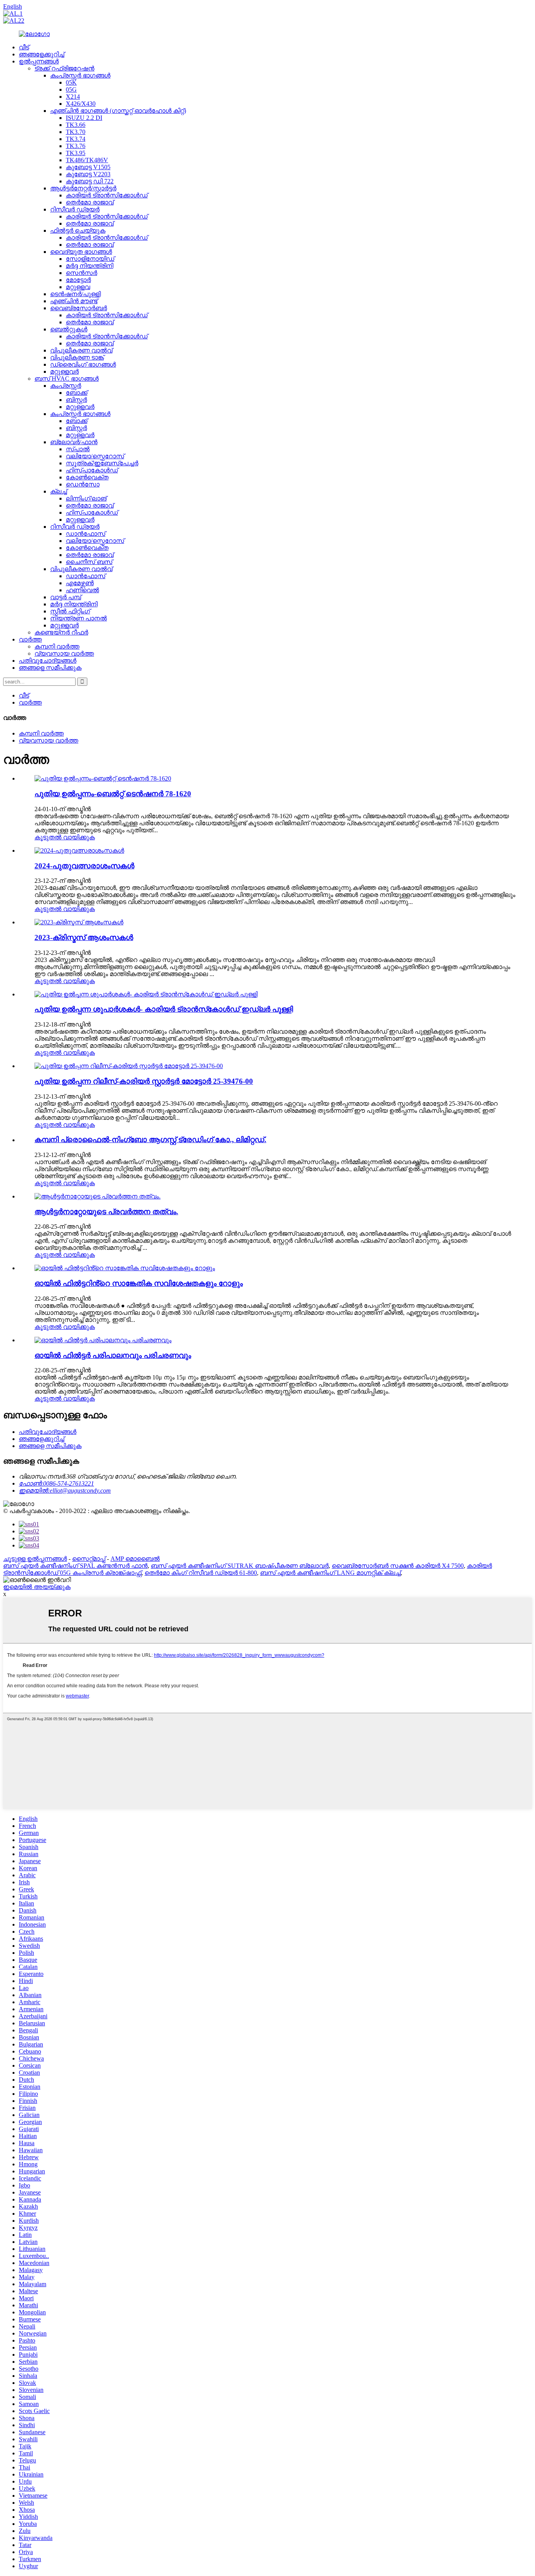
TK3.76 (76, 146)
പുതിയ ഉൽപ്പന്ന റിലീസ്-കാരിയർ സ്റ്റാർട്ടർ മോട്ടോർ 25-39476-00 (144, 1081)
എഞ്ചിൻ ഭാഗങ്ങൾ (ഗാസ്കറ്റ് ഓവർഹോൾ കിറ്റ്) (118, 111)
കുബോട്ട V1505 (88, 167)
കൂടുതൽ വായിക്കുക (65, 837)
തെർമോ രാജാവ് (90, 202)
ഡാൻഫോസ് (86, 534)
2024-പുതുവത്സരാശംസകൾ (84, 866)
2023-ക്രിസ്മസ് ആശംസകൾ (84, 937)
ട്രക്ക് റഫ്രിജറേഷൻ (64, 68)
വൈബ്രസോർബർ (79, 308)
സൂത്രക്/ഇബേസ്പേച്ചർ (102, 463)
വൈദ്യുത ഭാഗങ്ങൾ (81, 252)
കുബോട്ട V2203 (88, 174)
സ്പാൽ (78, 449)
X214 (73, 97)
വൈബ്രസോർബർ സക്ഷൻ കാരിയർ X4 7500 (398, 1566)
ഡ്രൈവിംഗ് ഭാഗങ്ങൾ (83, 364)
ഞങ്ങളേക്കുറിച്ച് (42, 54)
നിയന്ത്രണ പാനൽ (79, 618)
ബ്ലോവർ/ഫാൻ (74, 442)
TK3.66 (76, 125)
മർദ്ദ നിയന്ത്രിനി (89, 266)
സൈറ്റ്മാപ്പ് (89, 1559)
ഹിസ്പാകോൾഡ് (92, 470)
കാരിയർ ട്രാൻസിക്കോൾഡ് (107, 195)
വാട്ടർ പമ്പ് (66, 597)
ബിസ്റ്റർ (76, 400)
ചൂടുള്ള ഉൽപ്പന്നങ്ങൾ (35, 1559)
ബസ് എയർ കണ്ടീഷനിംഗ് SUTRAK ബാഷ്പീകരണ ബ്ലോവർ (240, 1566)
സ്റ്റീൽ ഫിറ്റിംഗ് (70, 611)
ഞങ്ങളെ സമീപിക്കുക (50, 668)
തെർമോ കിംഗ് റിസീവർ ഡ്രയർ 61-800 (201, 1573)
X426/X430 (81, 104)
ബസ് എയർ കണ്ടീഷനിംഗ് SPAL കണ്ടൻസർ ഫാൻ (75, 1566)
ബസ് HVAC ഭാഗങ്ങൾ (67, 379)
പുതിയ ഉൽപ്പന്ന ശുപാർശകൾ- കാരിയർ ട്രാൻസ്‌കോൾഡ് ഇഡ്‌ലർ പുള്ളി (164, 1009)
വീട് (24, 47)
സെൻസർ (81, 273)
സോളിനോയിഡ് (90, 259)
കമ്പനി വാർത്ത (57, 646)
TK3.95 (76, 153)
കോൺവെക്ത (87, 477)
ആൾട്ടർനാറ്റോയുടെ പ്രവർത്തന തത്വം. (106, 1212)
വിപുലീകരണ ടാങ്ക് (77, 357)
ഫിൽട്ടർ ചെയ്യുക (78, 230)
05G (71, 89)
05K (71, 82)
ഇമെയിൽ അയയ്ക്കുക (37, 1587)
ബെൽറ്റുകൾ (69, 329)
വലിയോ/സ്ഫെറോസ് (95, 456)
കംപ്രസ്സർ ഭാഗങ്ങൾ (80, 75)
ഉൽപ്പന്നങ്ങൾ (39, 61)
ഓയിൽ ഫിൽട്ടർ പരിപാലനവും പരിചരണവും (113, 1355)
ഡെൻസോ (83, 484)
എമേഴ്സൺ (80, 583)
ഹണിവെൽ (82, 590)
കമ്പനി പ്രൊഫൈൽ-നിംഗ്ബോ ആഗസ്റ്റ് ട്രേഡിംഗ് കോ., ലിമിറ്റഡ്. (150, 1140)
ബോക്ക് (77, 393)
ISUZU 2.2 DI (84, 118)
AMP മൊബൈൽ (135, 1559)
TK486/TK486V (87, 160)
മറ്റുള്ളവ (78, 287)
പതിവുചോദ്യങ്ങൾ (48, 661)
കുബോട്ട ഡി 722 (90, 181)
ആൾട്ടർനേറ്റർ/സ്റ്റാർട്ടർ (83, 188)
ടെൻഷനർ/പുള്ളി (75, 294)
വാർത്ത (30, 639)
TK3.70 (76, 132)
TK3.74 (76, 139)
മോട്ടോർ (78, 280)
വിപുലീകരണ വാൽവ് (81, 350)
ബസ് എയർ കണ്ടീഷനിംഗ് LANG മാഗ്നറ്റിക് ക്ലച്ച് (330, 1573)
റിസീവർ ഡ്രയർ (75, 209)
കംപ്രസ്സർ (66, 386)
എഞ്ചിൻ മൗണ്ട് (74, 301)
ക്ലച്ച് (59, 491)
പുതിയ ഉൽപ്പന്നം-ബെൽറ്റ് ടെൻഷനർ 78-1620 (113, 794)
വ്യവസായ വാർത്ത (64, 653)
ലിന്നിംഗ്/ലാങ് (86, 498)
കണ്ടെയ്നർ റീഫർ (61, 632)
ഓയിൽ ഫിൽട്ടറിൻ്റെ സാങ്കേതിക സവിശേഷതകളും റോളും (139, 1283)
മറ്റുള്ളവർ (64, 371)
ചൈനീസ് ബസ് (89, 562)
